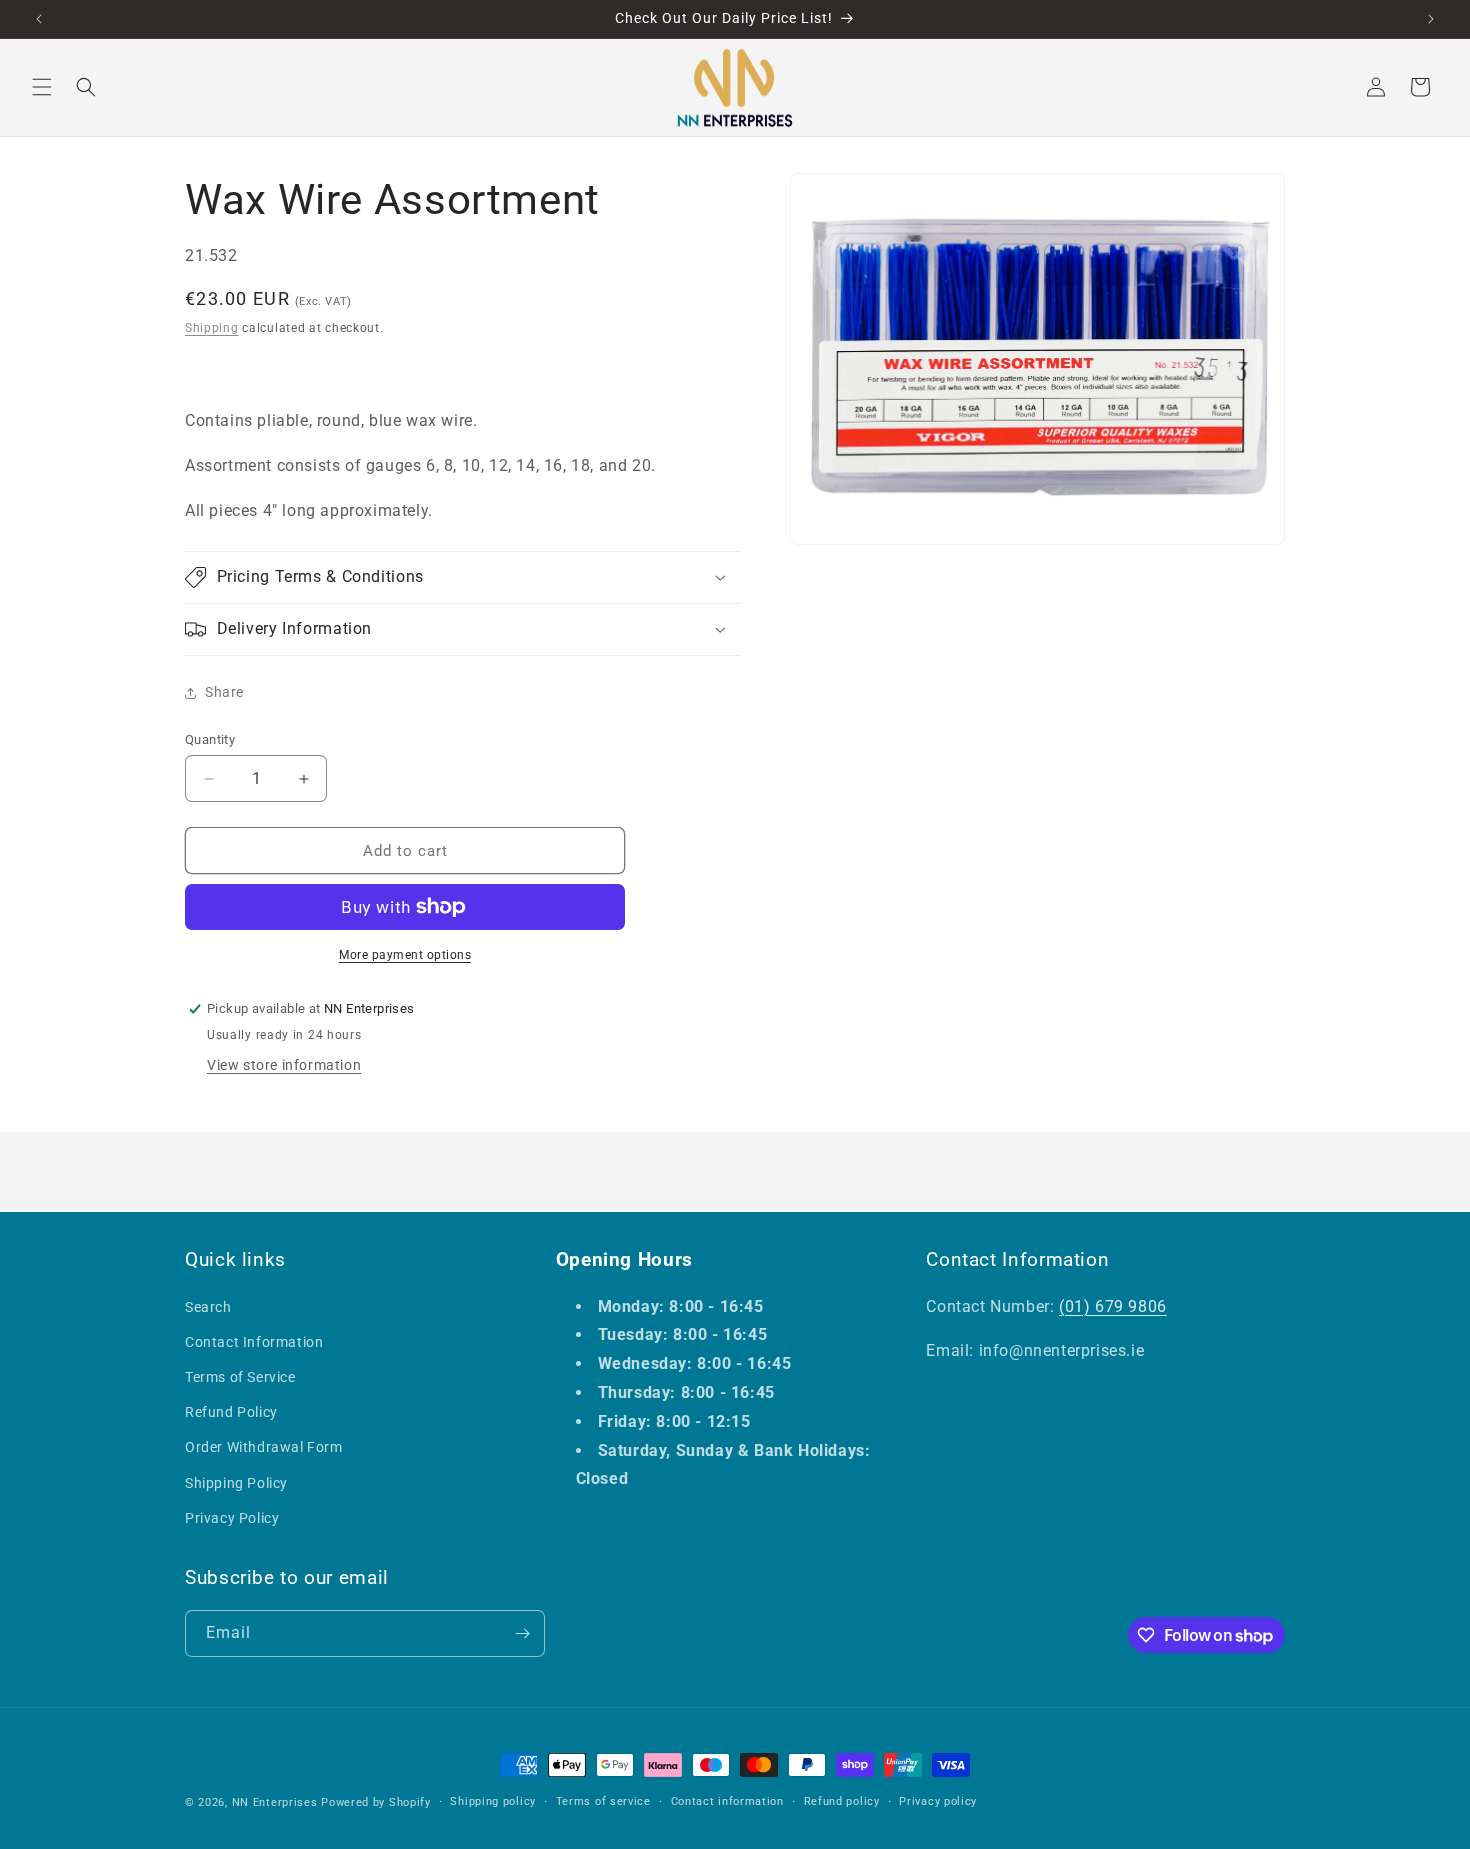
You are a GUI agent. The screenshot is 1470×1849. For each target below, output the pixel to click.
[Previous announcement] (39, 19)
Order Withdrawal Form (264, 1447)
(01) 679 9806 (1113, 1306)
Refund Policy (231, 1412)
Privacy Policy (232, 1518)
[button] (42, 87)
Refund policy (842, 1801)
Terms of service (603, 1801)
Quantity (210, 739)
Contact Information (254, 1342)
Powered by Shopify (376, 1802)
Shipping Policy (236, 1483)
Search (208, 1307)
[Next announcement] (1431, 19)
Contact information (727, 1801)
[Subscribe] (522, 1633)
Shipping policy (493, 1801)
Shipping (212, 328)
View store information (284, 1065)
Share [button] (224, 692)
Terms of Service (240, 1377)
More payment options (405, 955)
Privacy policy (938, 1801)
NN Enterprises (275, 1802)
